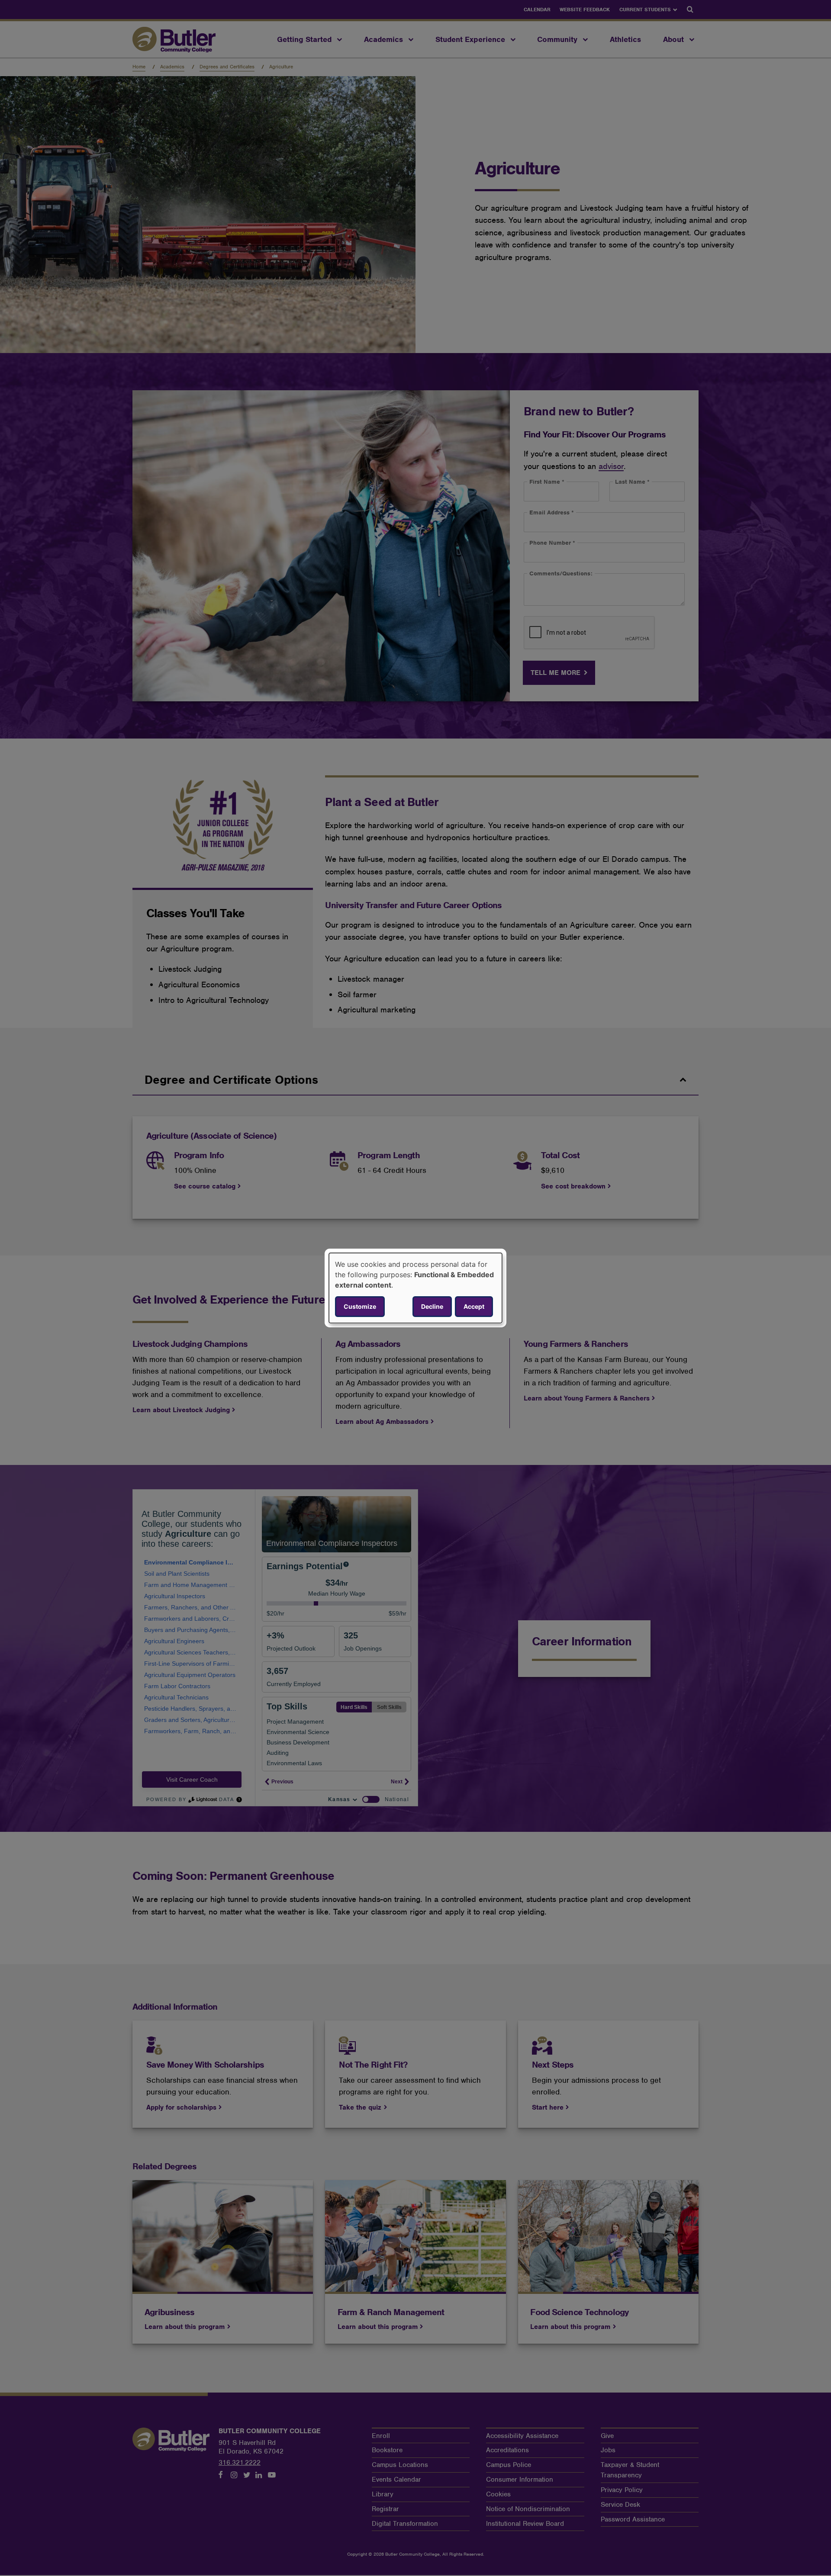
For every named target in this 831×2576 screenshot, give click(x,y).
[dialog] (415, 1288)
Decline (432, 1306)
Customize (360, 1306)
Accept (474, 1306)
